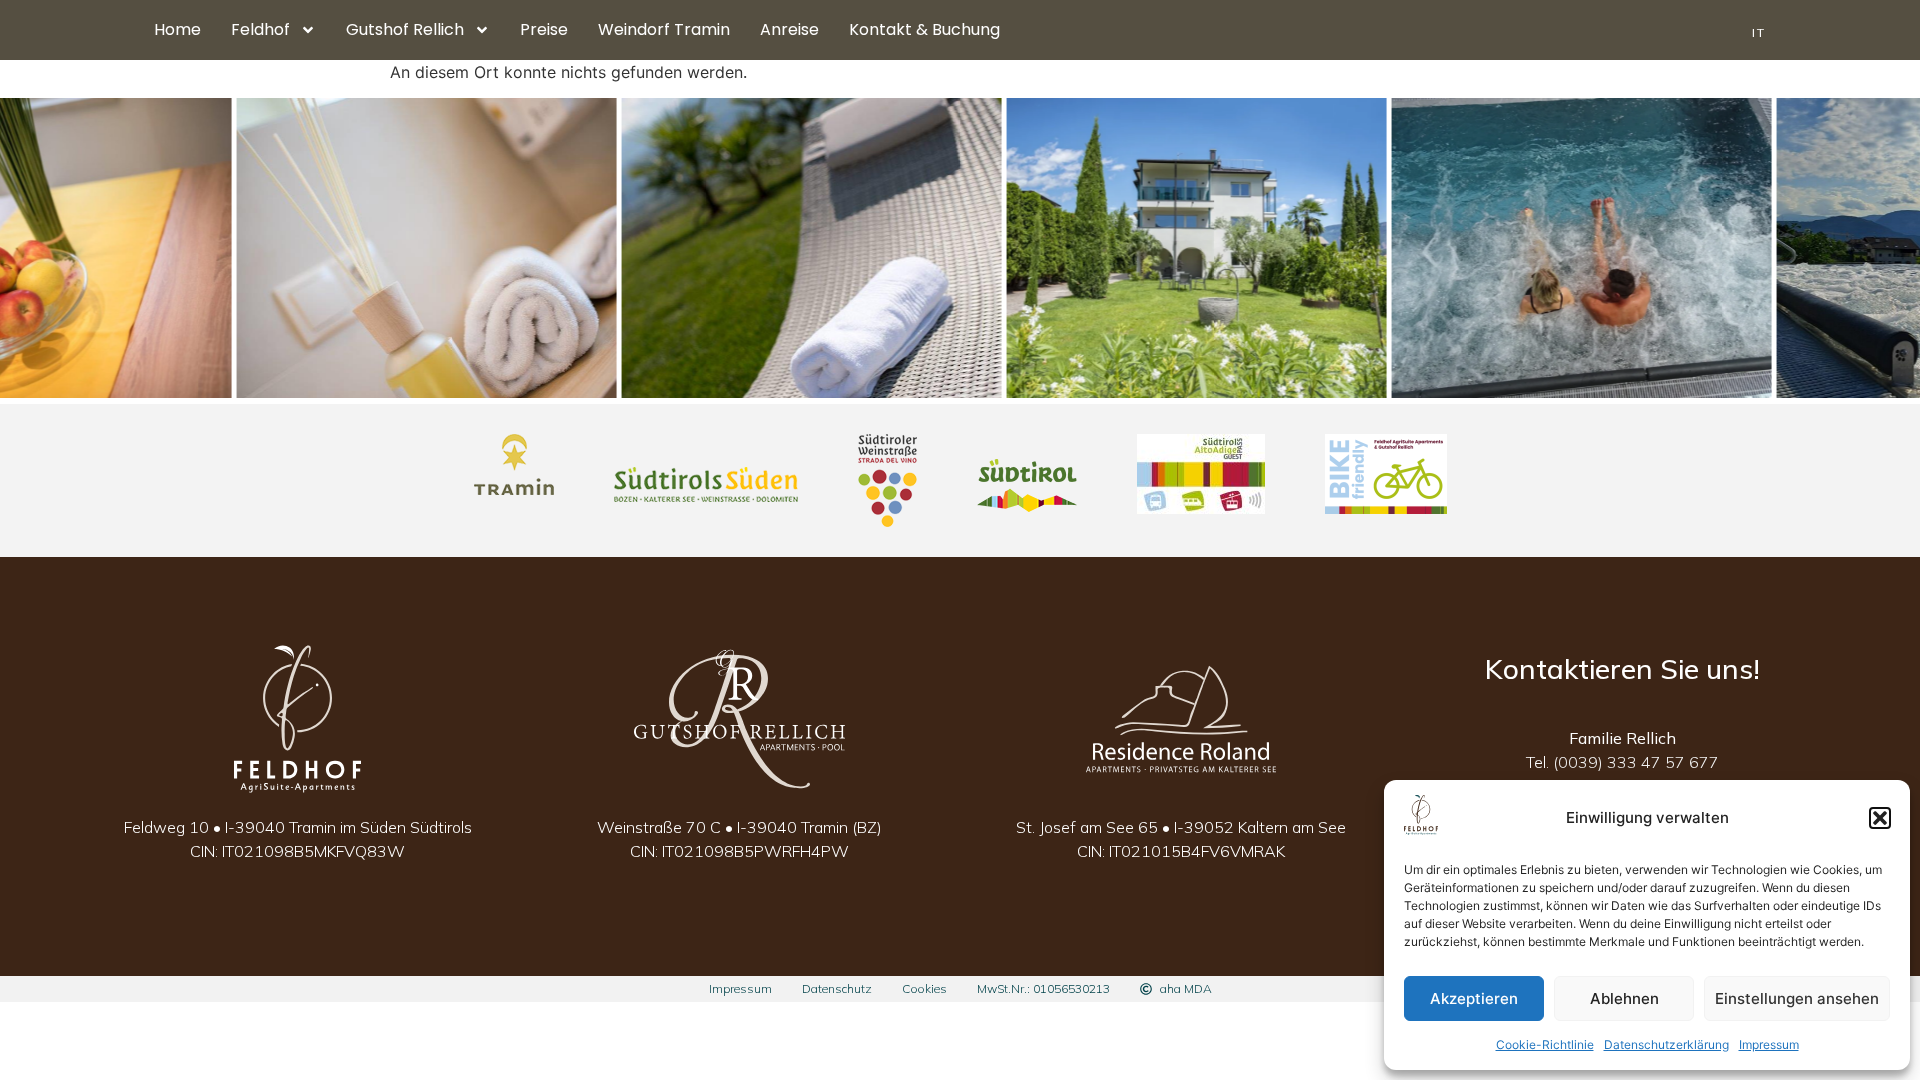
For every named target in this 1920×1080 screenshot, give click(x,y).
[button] (1880, 818)
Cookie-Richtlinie (1545, 1044)
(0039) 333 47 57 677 (1636, 762)
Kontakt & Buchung (924, 29)
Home (177, 29)
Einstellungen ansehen (1797, 998)
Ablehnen (1624, 998)
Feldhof (260, 29)
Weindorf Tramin (664, 29)
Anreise (789, 29)
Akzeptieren (1474, 998)
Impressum (1769, 1044)
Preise (544, 29)
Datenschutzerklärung (1666, 1044)
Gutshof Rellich (405, 29)
